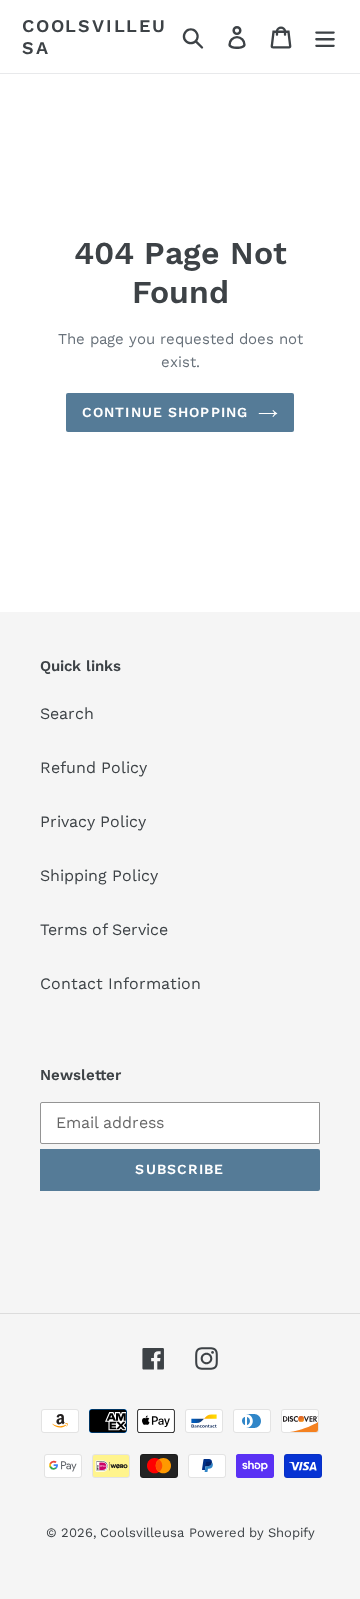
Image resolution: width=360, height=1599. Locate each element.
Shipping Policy (99, 875)
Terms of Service (104, 929)
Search (67, 713)
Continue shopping (165, 412)
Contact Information (120, 983)
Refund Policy (93, 767)
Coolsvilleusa (94, 36)
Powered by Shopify (252, 1532)
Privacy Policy (93, 821)
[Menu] (325, 36)
